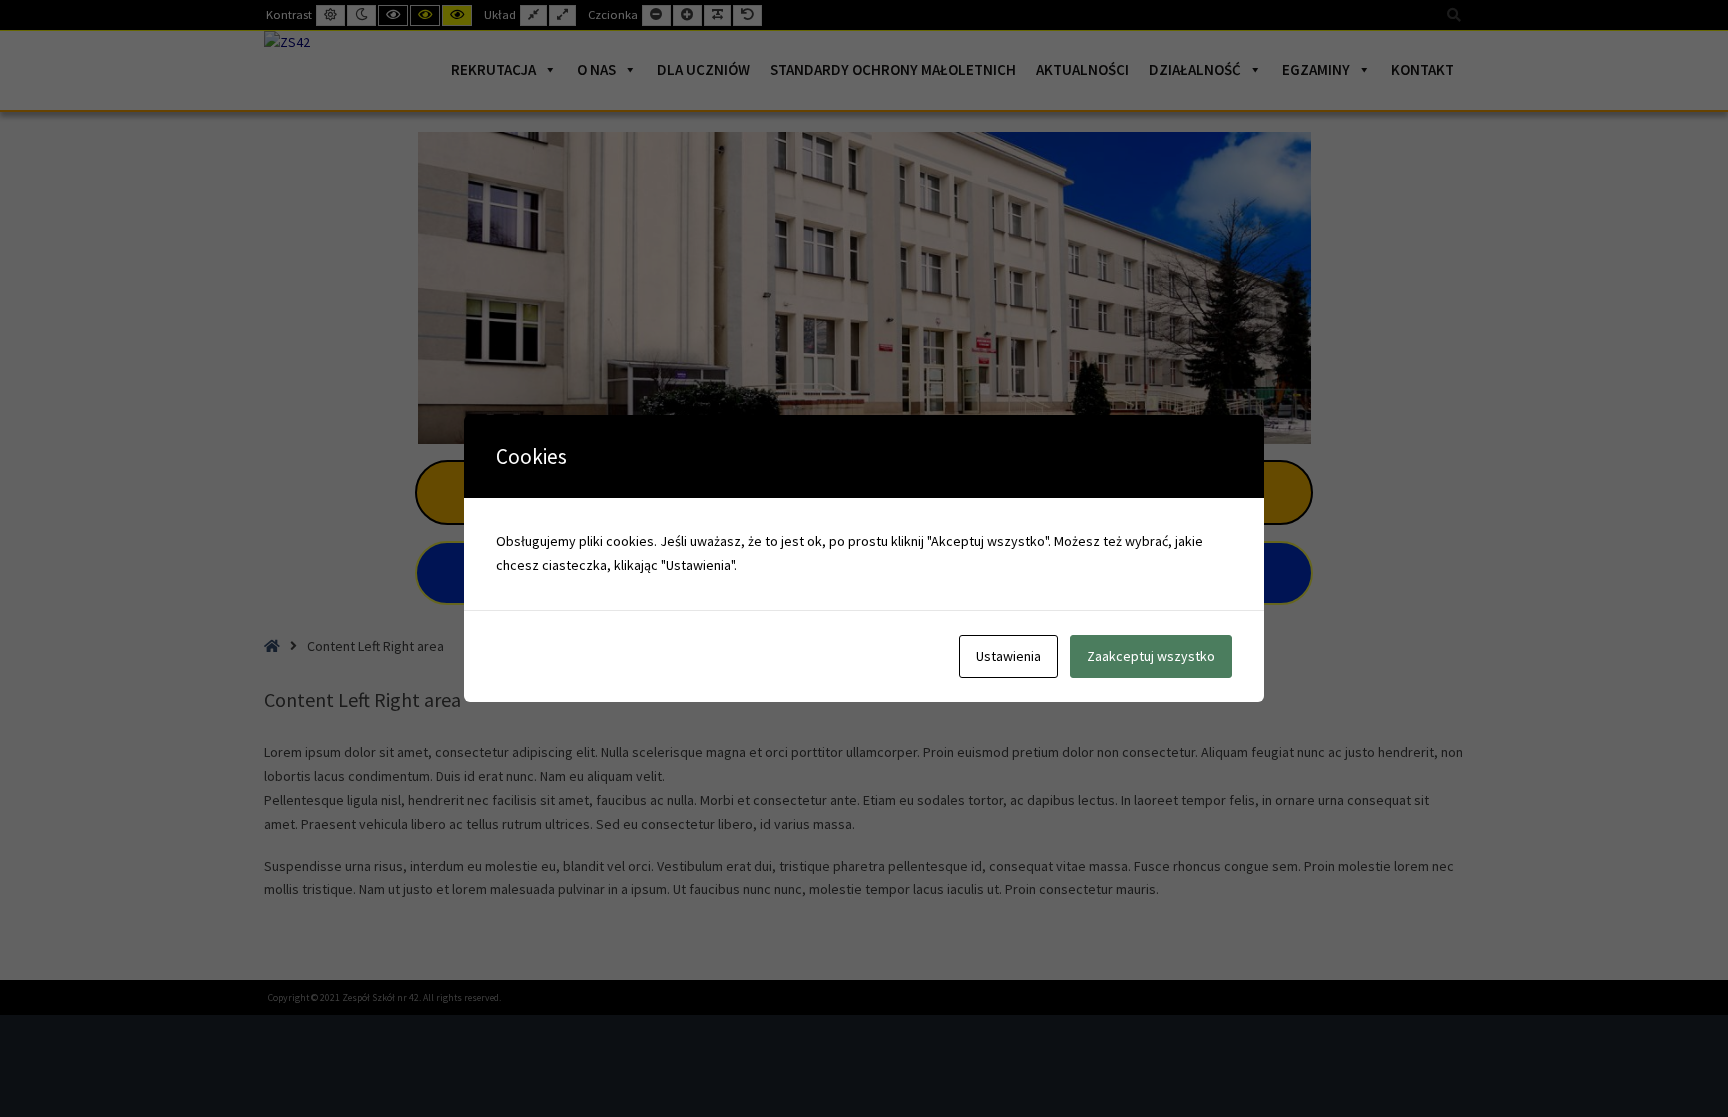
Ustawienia (1008, 656)
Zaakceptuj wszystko (1151, 656)
